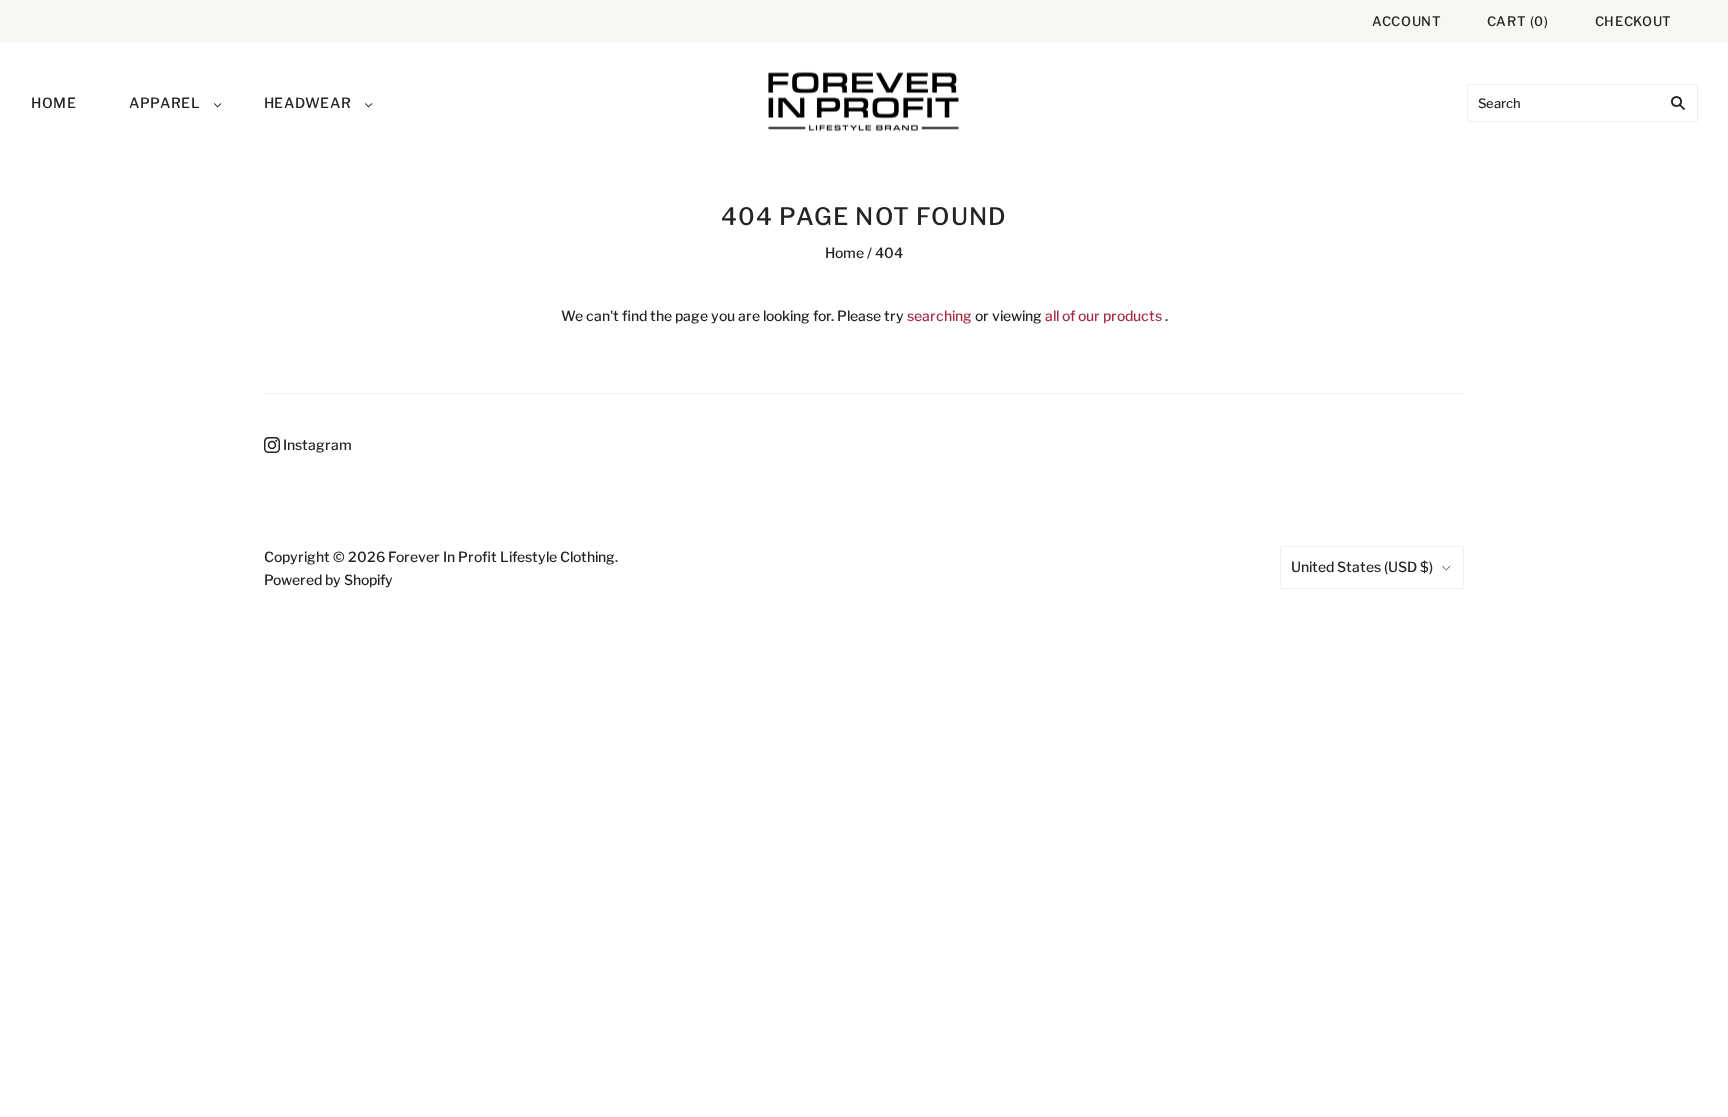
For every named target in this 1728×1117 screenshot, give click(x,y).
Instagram (316, 444)
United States (1362, 566)
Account (1407, 21)
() (1518, 21)
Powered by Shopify (328, 579)
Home (54, 102)
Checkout (1633, 21)
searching (939, 315)
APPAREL (165, 102)
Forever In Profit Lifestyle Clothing (501, 556)
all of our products (1103, 315)
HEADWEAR (308, 102)
